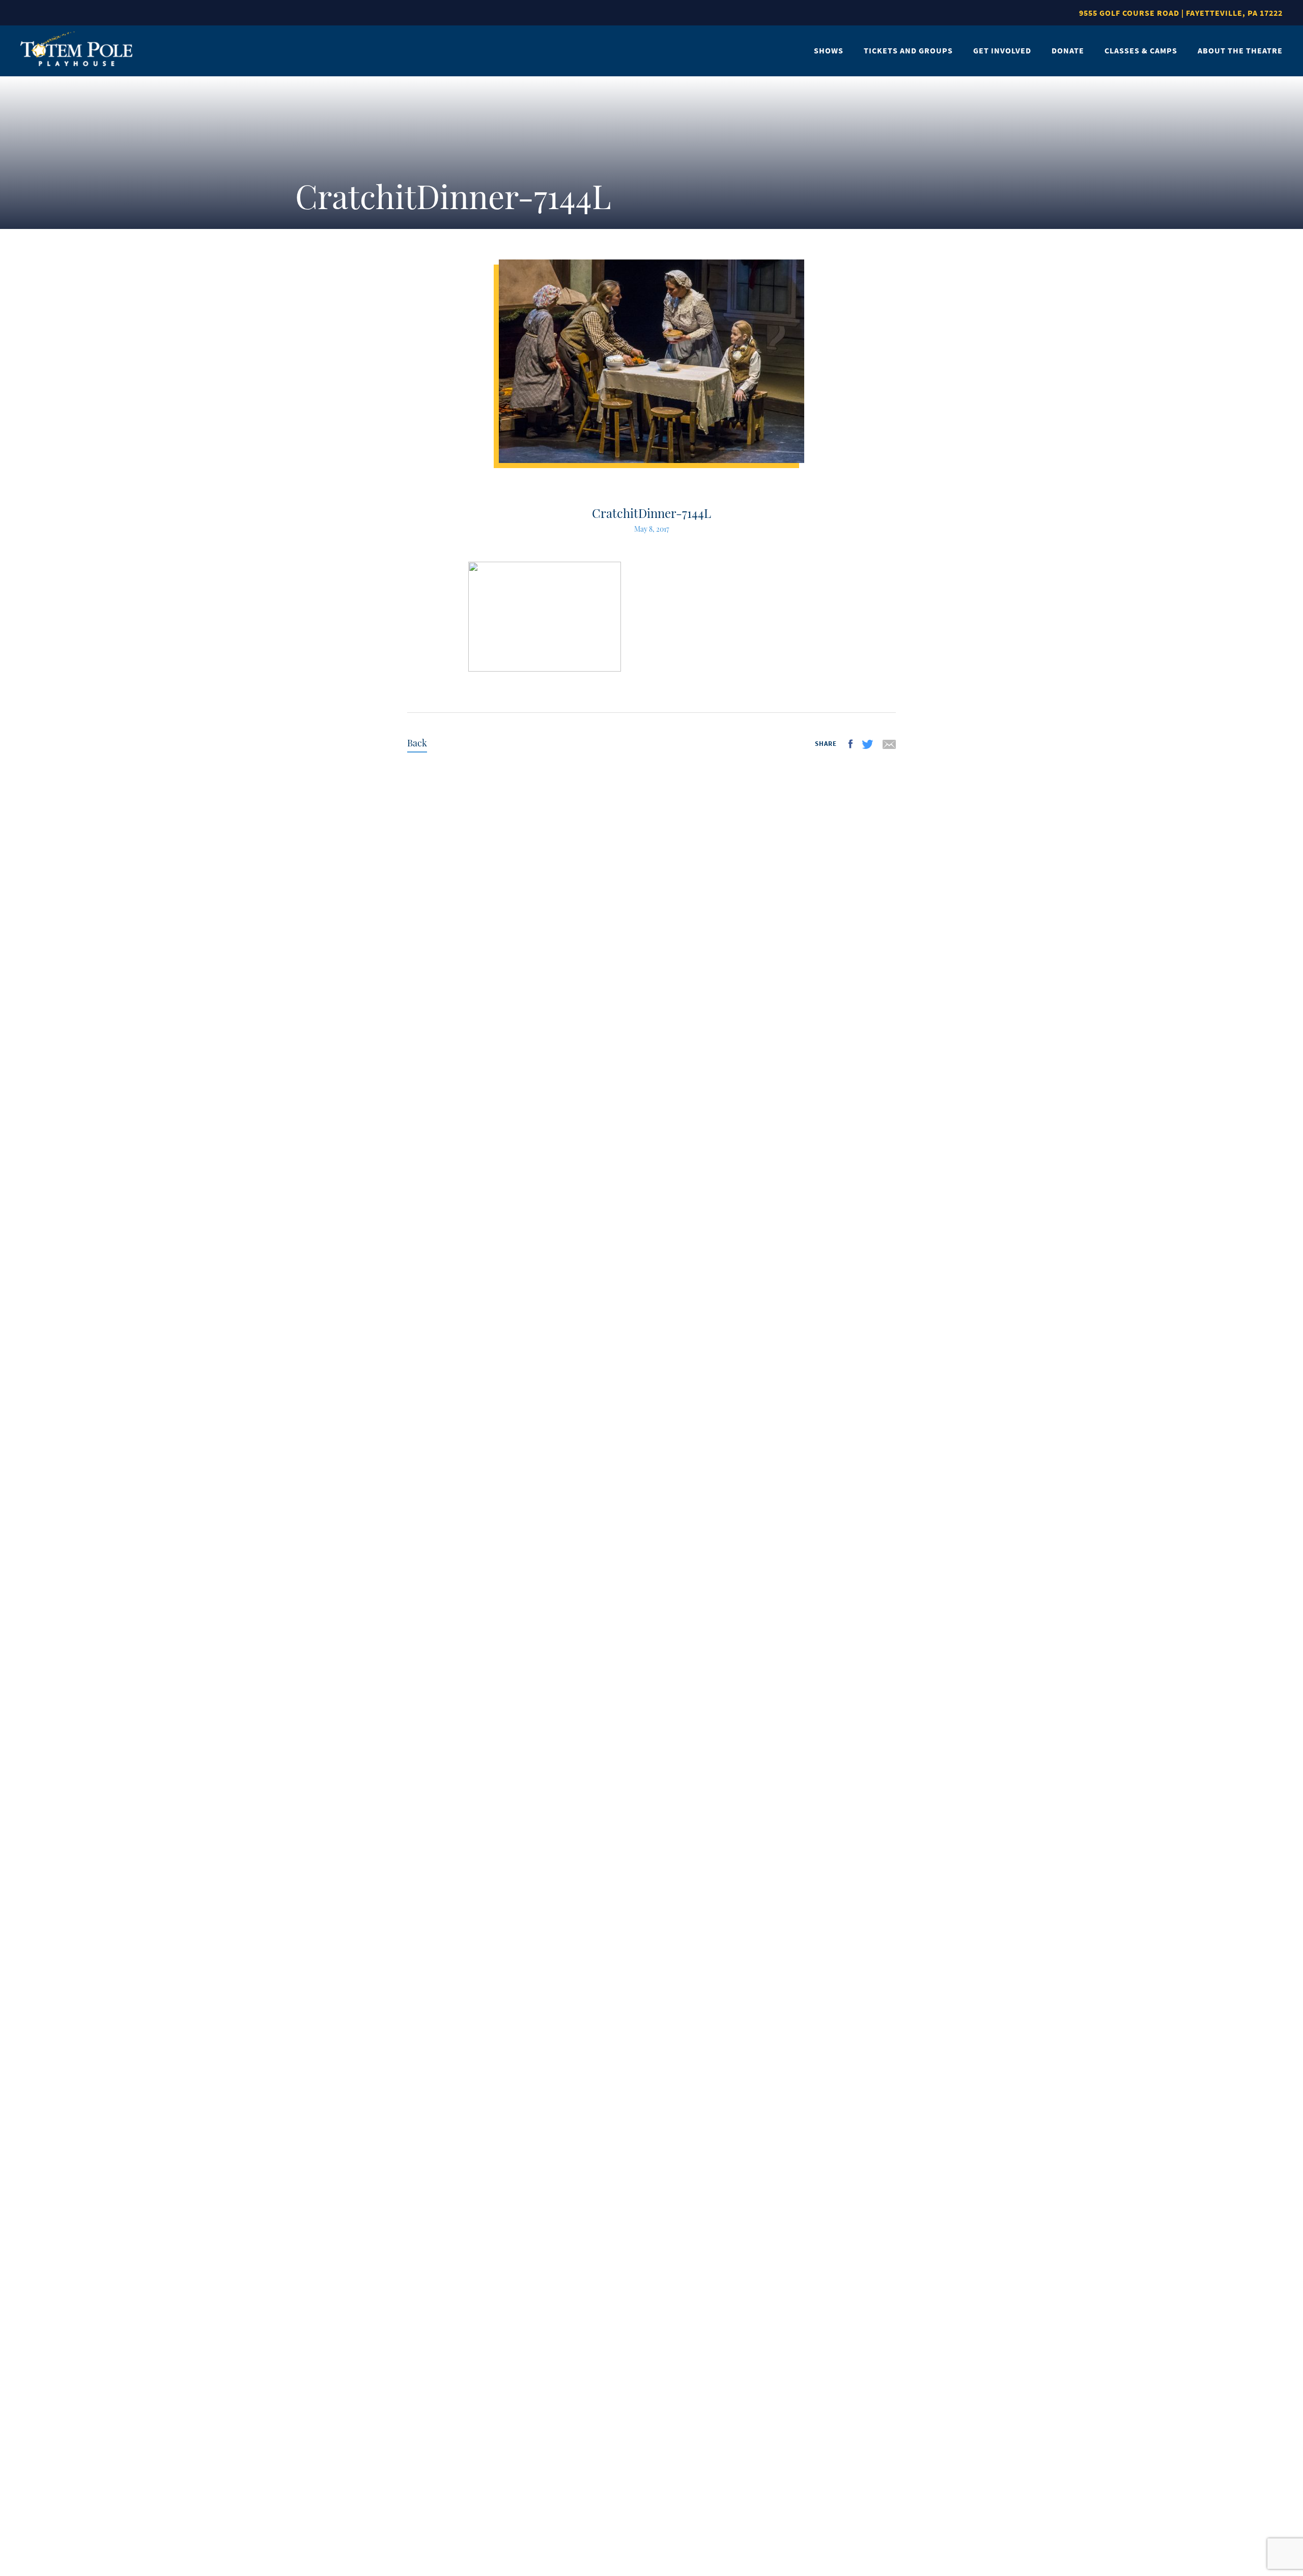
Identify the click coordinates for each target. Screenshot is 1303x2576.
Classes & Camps (1141, 50)
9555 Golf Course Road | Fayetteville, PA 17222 (1181, 13)
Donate (1068, 50)
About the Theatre (1240, 50)
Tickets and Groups (908, 50)
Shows (829, 50)
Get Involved (1002, 50)
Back (417, 743)
